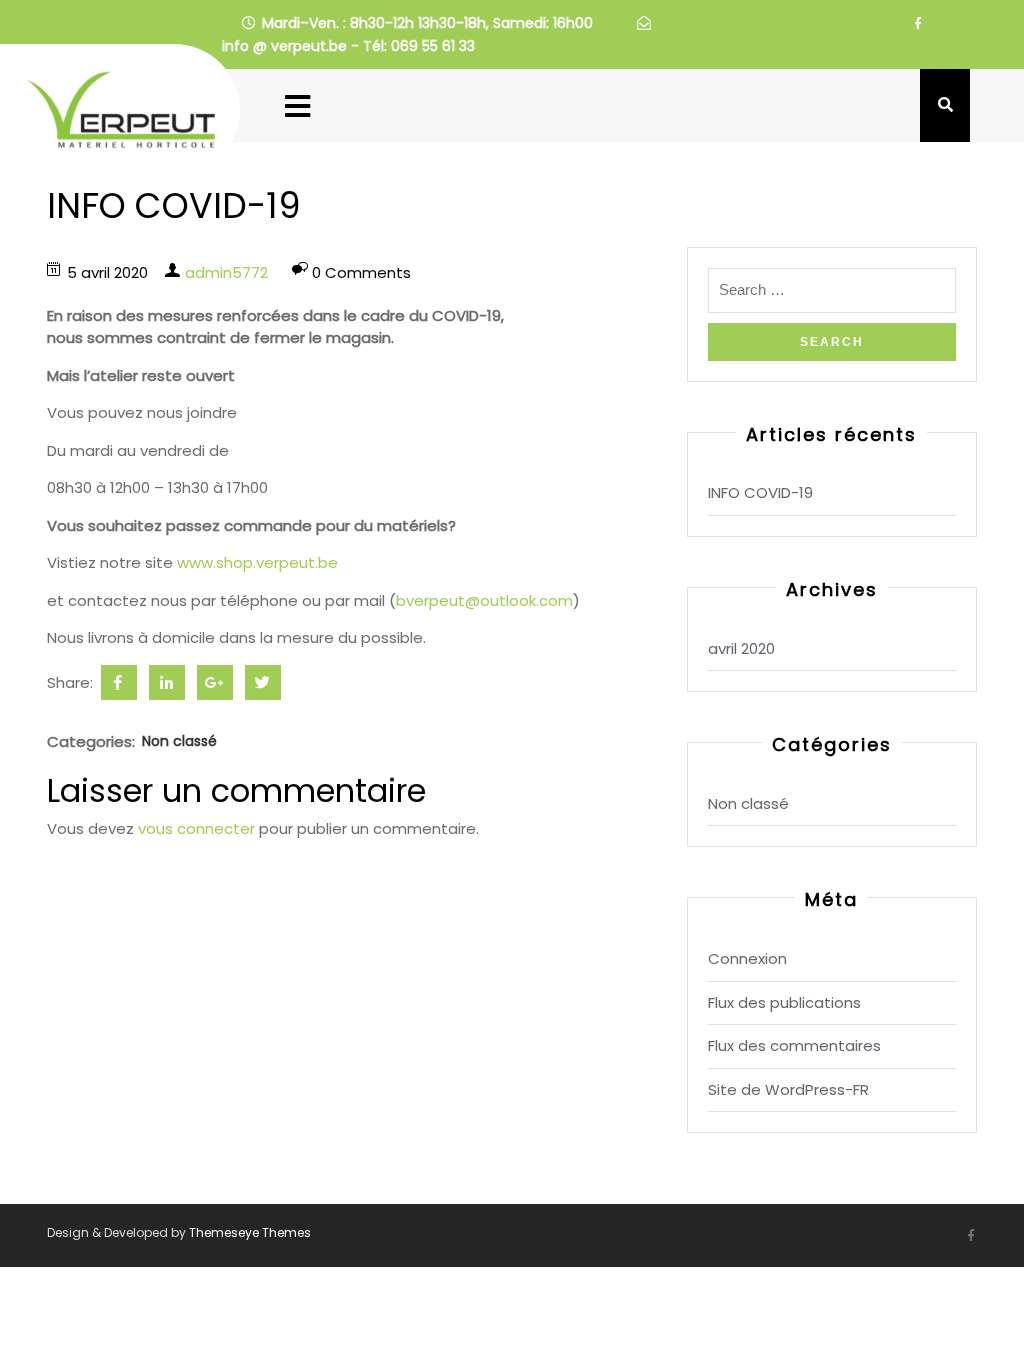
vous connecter (196, 828)
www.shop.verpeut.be (257, 562)
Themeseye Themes (248, 1232)
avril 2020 (741, 648)
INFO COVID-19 (760, 492)
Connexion (747, 958)
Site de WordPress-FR (788, 1089)
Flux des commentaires (794, 1045)
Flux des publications (784, 1002)
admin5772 (226, 272)
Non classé (179, 741)
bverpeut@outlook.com (484, 600)
